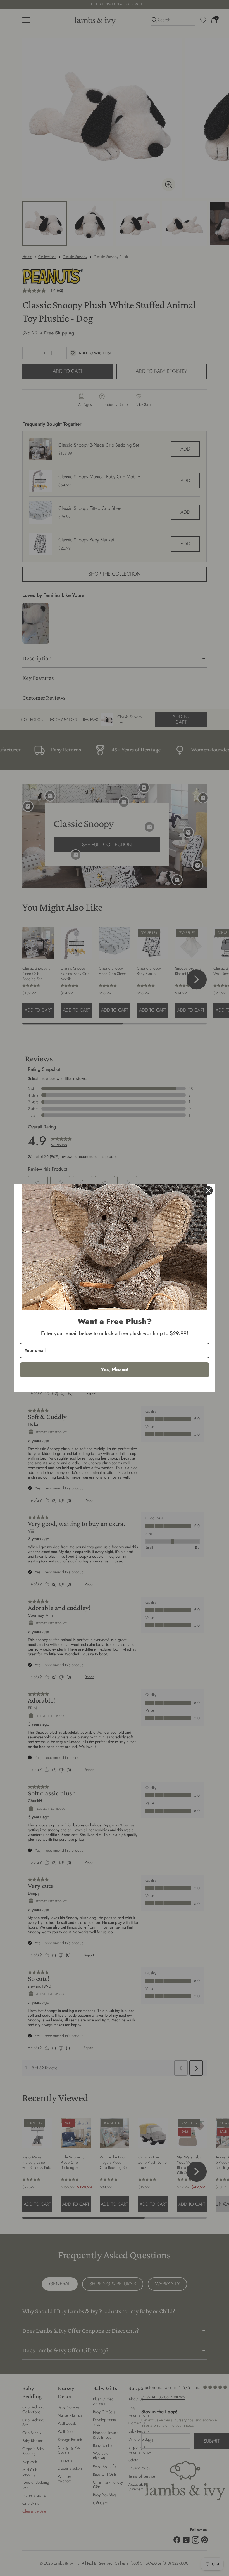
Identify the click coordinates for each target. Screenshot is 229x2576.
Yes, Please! (115, 1370)
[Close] (208, 1191)
